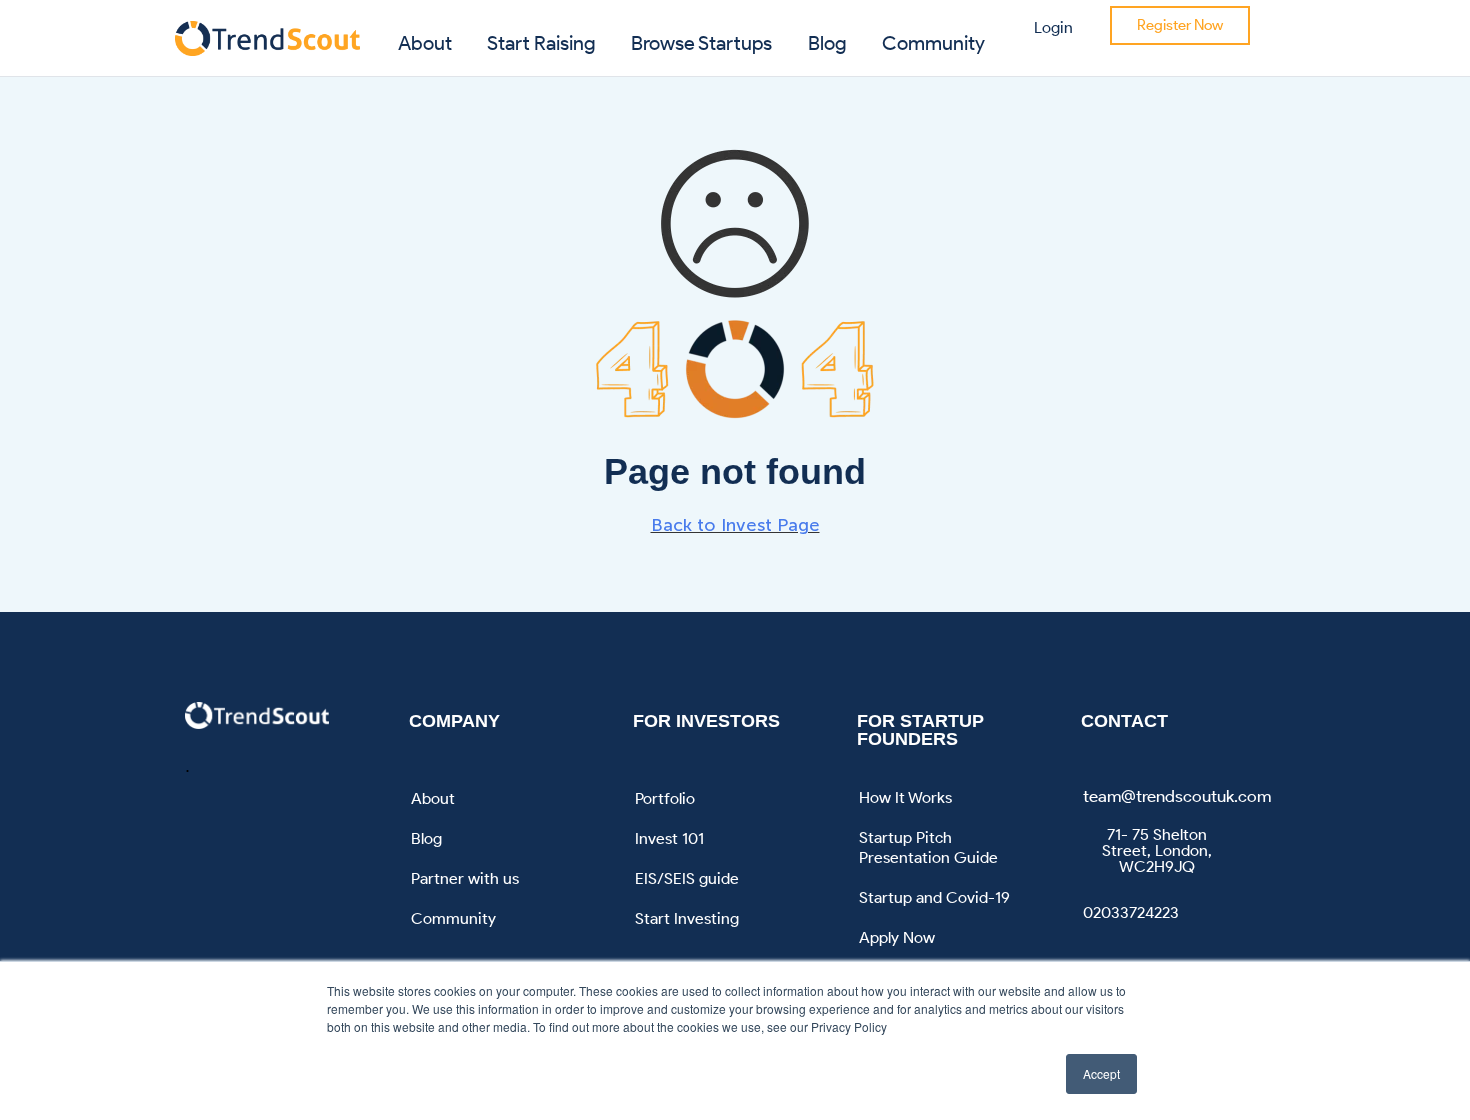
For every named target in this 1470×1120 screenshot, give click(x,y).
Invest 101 (669, 838)
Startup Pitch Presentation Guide (928, 847)
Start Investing (687, 918)
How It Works (905, 797)
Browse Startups (701, 43)
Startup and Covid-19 (934, 897)
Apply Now (897, 937)
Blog (827, 43)
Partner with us (465, 878)
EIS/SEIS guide (687, 878)
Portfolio (665, 798)
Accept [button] (1101, 1073)
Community (933, 43)
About (425, 43)
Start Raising (541, 43)
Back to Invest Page (735, 525)
